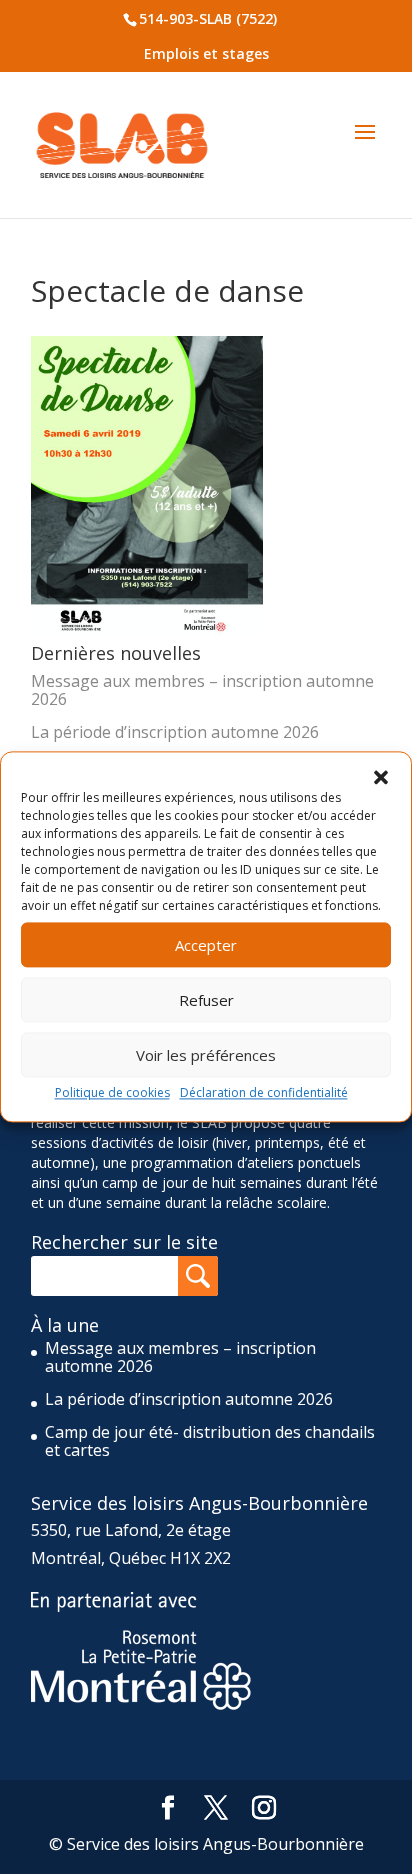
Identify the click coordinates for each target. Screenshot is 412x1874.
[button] (381, 777)
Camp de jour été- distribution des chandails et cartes (210, 1441)
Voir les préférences (206, 1055)
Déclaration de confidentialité (264, 1092)
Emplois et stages (206, 53)
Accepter (206, 945)
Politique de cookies (112, 1092)
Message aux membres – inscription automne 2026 (202, 690)
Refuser (206, 1000)
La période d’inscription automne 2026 (175, 732)
